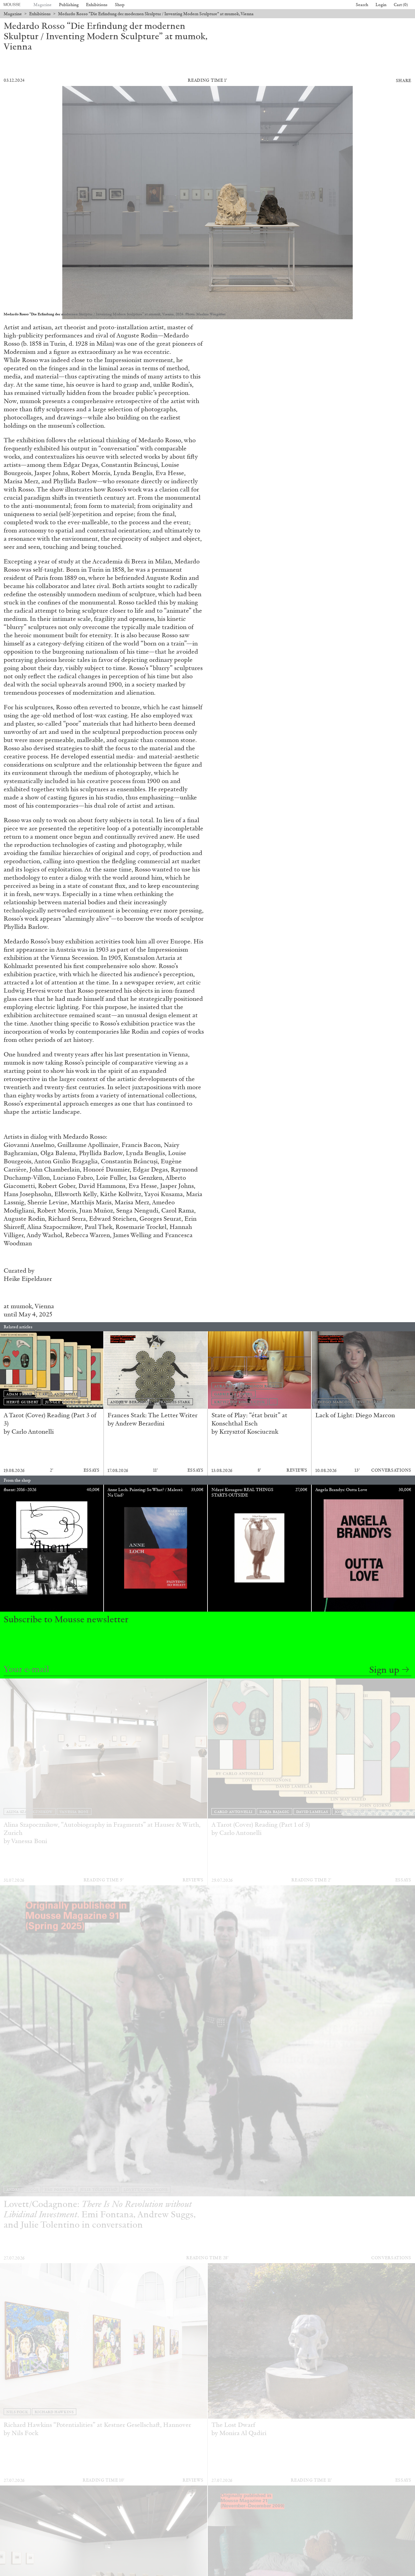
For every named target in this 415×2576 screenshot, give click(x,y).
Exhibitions (97, 5)
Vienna (44, 1306)
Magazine (43, 5)
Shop (120, 5)
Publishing (69, 5)
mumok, (23, 1306)
